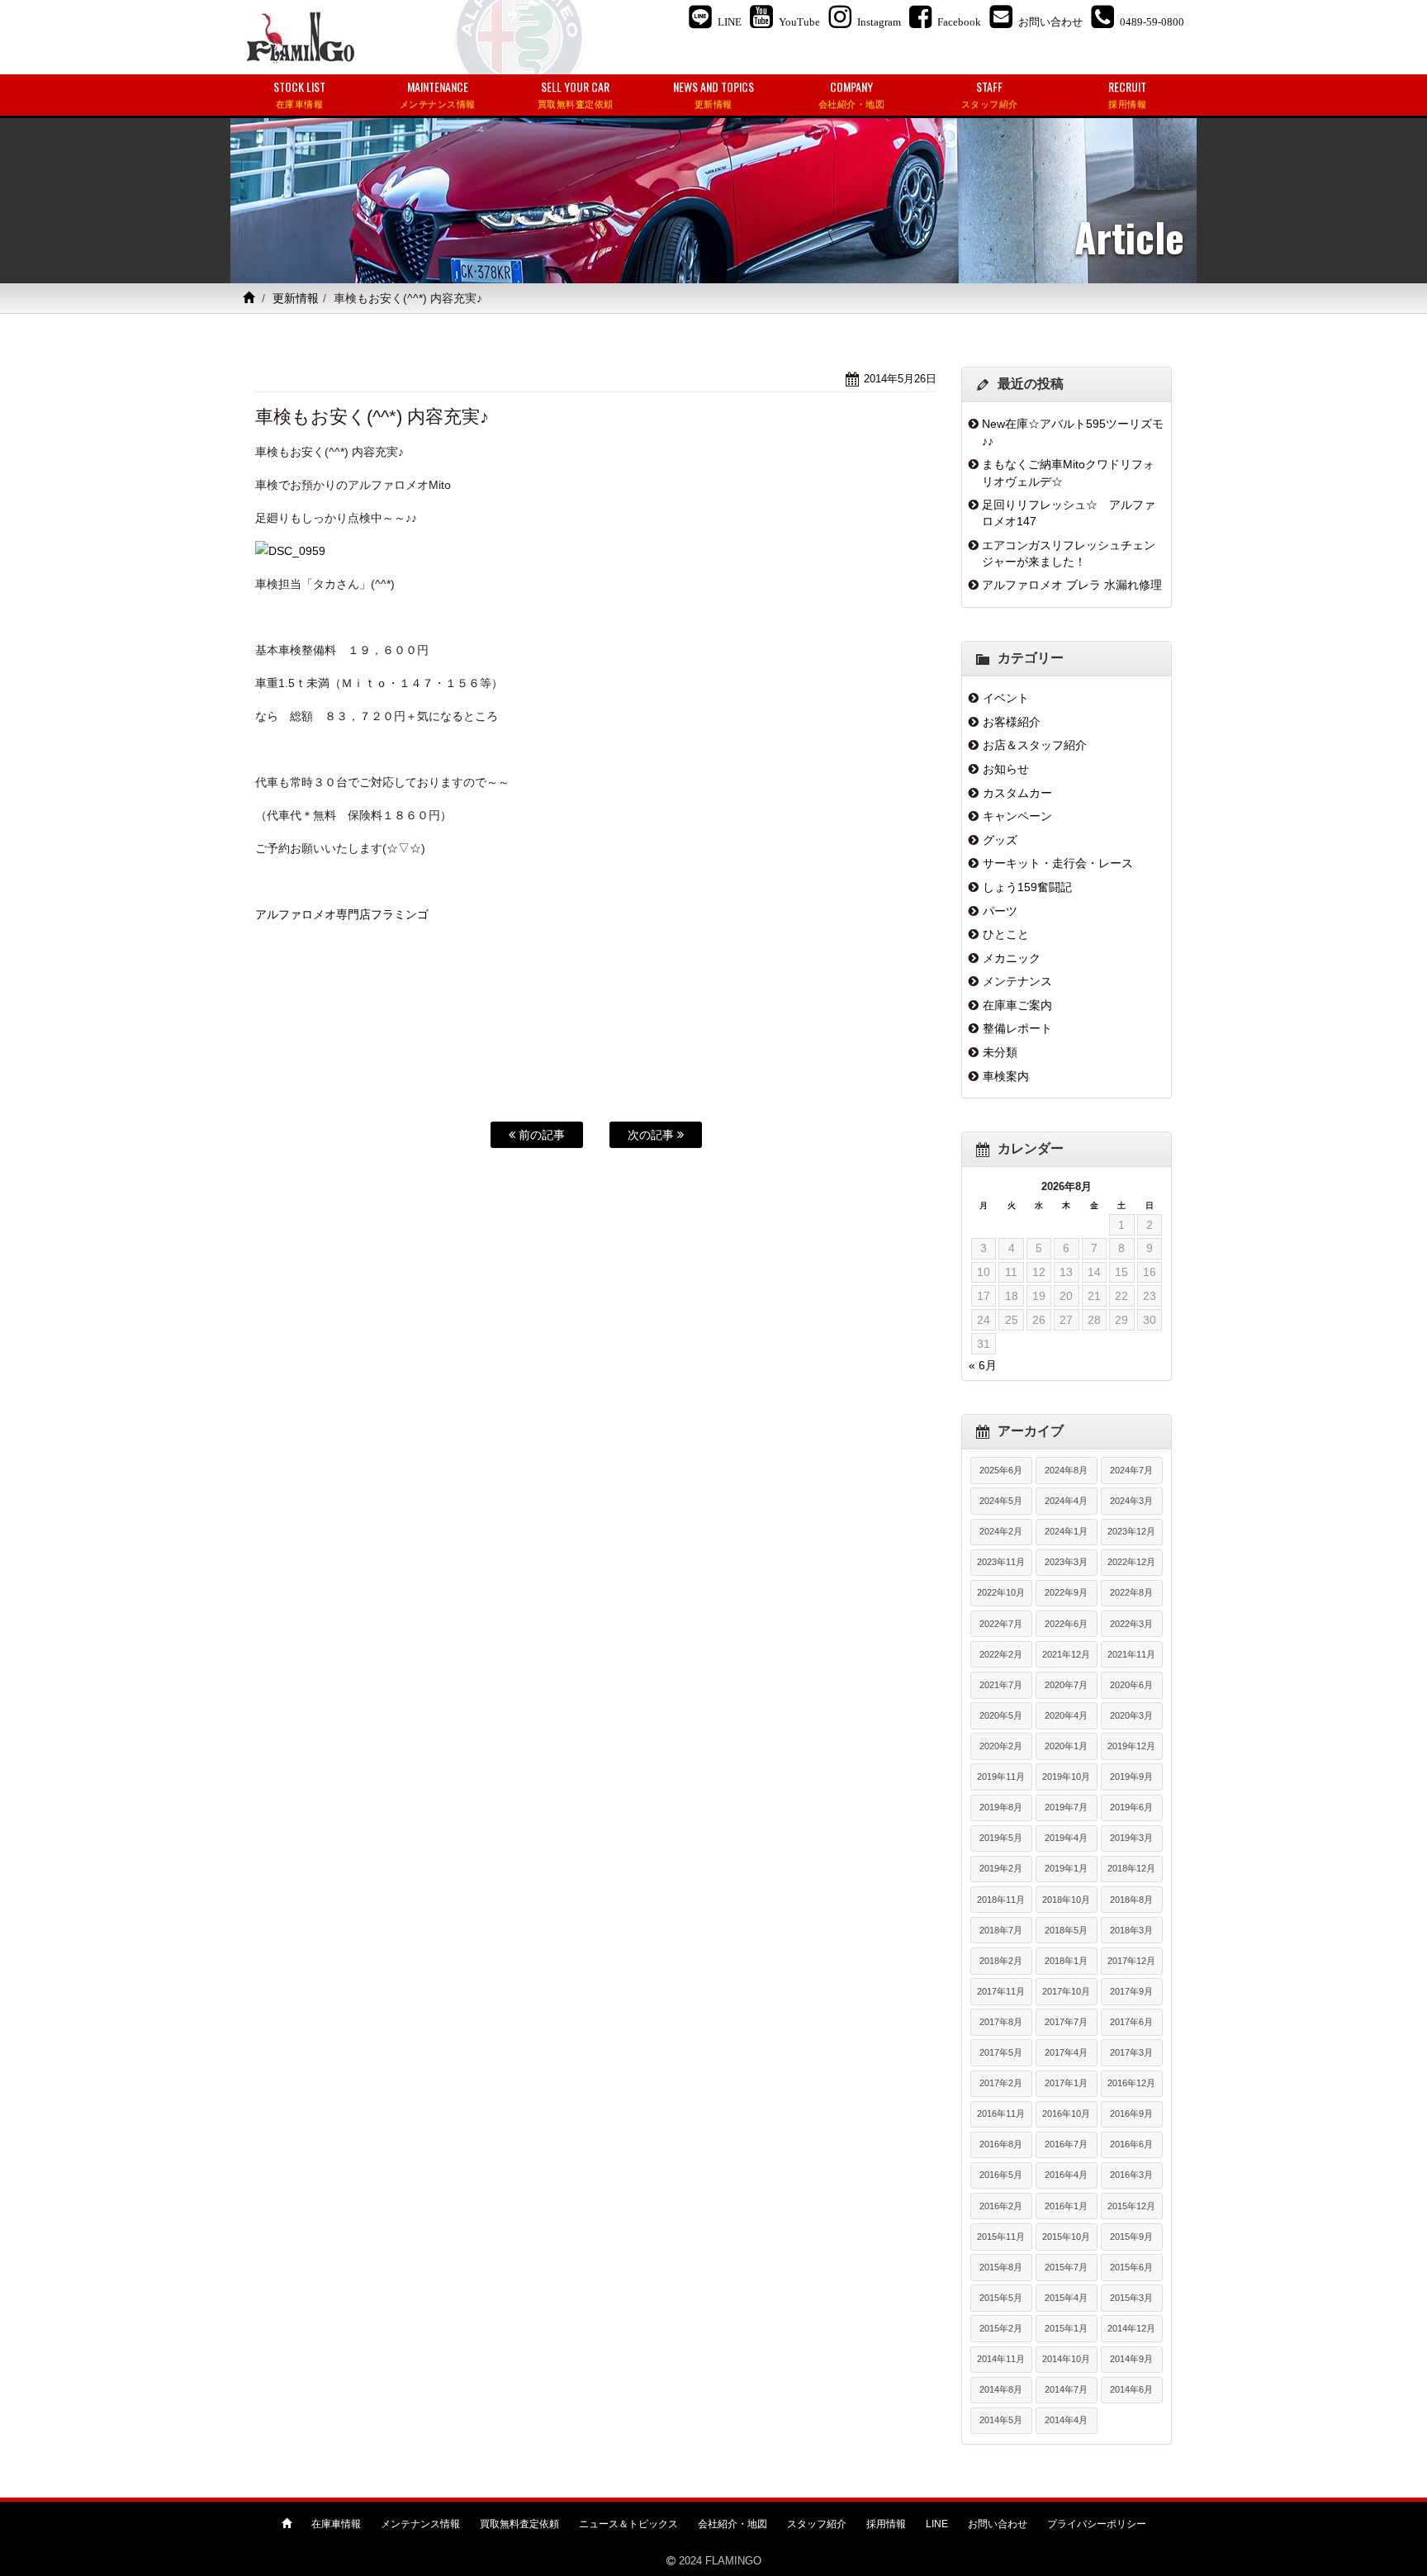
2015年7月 (1066, 2267)
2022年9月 (1066, 1592)
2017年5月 (1001, 2052)
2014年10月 (1066, 2359)
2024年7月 (1131, 1470)
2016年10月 (1066, 2113)
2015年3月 (1131, 2298)
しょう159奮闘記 (1027, 887)
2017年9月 (1131, 1991)
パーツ (1000, 911)
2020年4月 (1066, 1715)
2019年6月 (1131, 1807)
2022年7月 (1001, 1624)
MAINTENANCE (438, 94)
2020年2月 (1001, 1746)
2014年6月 (1131, 2389)
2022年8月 (1131, 1592)
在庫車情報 (336, 2524)
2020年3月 (1131, 1715)
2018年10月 (1066, 1900)
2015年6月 (1131, 2267)
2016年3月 (1131, 2175)
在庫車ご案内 (1017, 1005)
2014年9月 (1131, 2359)
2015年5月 (1001, 2298)
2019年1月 (1066, 1868)
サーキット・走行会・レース (1058, 863)
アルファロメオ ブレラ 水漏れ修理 (1072, 585)
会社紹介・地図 (732, 2524)
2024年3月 (1131, 1501)
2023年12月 (1131, 1531)
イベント (1006, 698)
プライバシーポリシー (1097, 2524)
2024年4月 (1066, 1501)
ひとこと (1006, 934)
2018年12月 (1131, 1868)
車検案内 (1006, 1076)
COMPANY (852, 94)
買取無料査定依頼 (519, 2524)
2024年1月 (1066, 1531)
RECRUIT (1127, 94)
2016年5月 (1001, 2175)
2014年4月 (1066, 2420)
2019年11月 (1001, 1777)
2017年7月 (1066, 2022)
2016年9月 (1131, 2113)
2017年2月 (1001, 2083)
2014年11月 (1001, 2359)
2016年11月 (1001, 2113)
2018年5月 (1066, 1930)
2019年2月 (1001, 1868)
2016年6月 (1131, 2144)
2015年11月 (1001, 2237)
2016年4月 (1066, 2175)
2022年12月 (1131, 1562)
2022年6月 (1066, 1624)
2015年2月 (1001, 2328)
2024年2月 (1001, 1531)
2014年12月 (1131, 2328)
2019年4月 (1066, 1838)
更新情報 (296, 298)
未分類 (1000, 1052)
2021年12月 (1066, 1654)
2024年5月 (1001, 1501)
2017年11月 (1001, 1991)
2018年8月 (1131, 1900)
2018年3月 (1131, 1930)
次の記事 (652, 1135)
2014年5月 (1001, 2420)
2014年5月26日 (900, 379)
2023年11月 (1001, 1562)
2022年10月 (1001, 1592)
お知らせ (1006, 769)
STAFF (990, 94)
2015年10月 (1066, 2237)
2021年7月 (1001, 1685)
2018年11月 (1001, 1900)
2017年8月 (1001, 2022)
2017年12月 (1131, 1961)
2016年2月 (1001, 2206)
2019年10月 (1066, 1777)
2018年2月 (1001, 1961)
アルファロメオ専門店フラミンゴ (342, 914)
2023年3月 (1066, 1562)
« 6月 (983, 1365)
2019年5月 (1001, 1838)
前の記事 (540, 1135)
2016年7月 (1066, 2144)
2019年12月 (1131, 1746)
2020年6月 (1131, 1685)
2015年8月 (1001, 2267)
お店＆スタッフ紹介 (1035, 745)
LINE (937, 2524)
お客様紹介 (1012, 722)
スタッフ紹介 (817, 2524)
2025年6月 (1001, 1470)
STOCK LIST (299, 94)
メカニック (1012, 958)
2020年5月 (1001, 1715)
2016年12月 (1131, 2083)
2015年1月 (1066, 2328)
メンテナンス (1017, 981)
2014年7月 (1066, 2389)
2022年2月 (1001, 1654)
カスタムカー (1017, 793)
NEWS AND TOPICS (713, 94)
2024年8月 (1066, 1470)
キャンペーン (1017, 816)
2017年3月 (1131, 2052)
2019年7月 (1066, 1807)
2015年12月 (1131, 2206)
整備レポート (1017, 1028)
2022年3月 (1131, 1624)
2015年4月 (1066, 2298)
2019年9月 (1131, 1777)
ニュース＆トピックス (628, 2524)
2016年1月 (1066, 2206)
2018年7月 (1001, 1930)
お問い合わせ (998, 2524)
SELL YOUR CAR (576, 94)
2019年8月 (1001, 1807)
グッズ (1000, 840)
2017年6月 (1131, 2022)
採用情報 (886, 2524)
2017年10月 (1066, 1991)
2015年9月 (1131, 2237)
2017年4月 (1066, 2052)
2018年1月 (1066, 1961)
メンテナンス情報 (420, 2524)
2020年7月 (1066, 1685)
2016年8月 (1001, 2144)
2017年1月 (1066, 2083)
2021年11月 (1131, 1654)
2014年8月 (1001, 2389)
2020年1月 (1066, 1746)
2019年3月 (1131, 1838)
